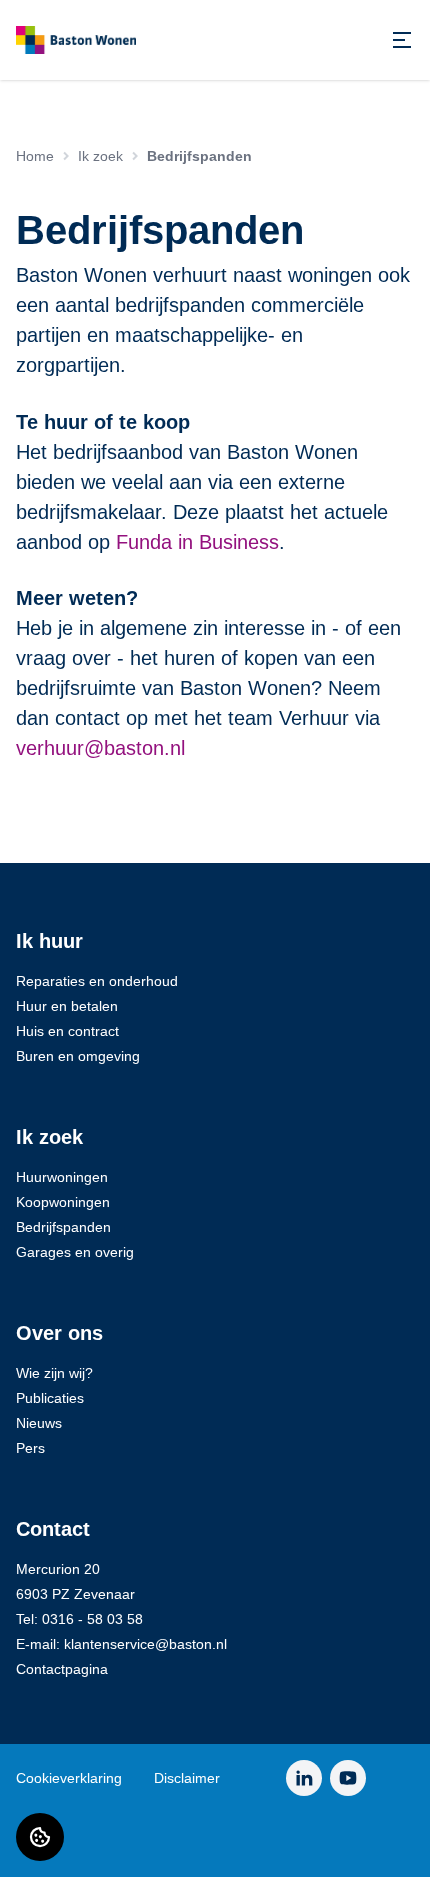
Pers (30, 1448)
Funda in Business (197, 542)
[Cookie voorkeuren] (40, 1837)
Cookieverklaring (69, 1778)
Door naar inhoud (78, 27)
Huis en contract (67, 1031)
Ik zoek (100, 156)
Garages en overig (75, 1252)
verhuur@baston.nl (100, 748)
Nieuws (39, 1423)
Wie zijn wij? (54, 1373)
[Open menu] (402, 40)
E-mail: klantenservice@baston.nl (121, 1644)
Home (35, 156)
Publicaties (50, 1398)
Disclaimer (187, 1778)
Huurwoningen (62, 1177)
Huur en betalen (67, 1006)
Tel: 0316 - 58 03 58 (79, 1619)
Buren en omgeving (78, 1056)
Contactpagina (62, 1669)
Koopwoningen (63, 1202)
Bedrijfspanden (63, 1227)
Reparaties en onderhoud (97, 981)
